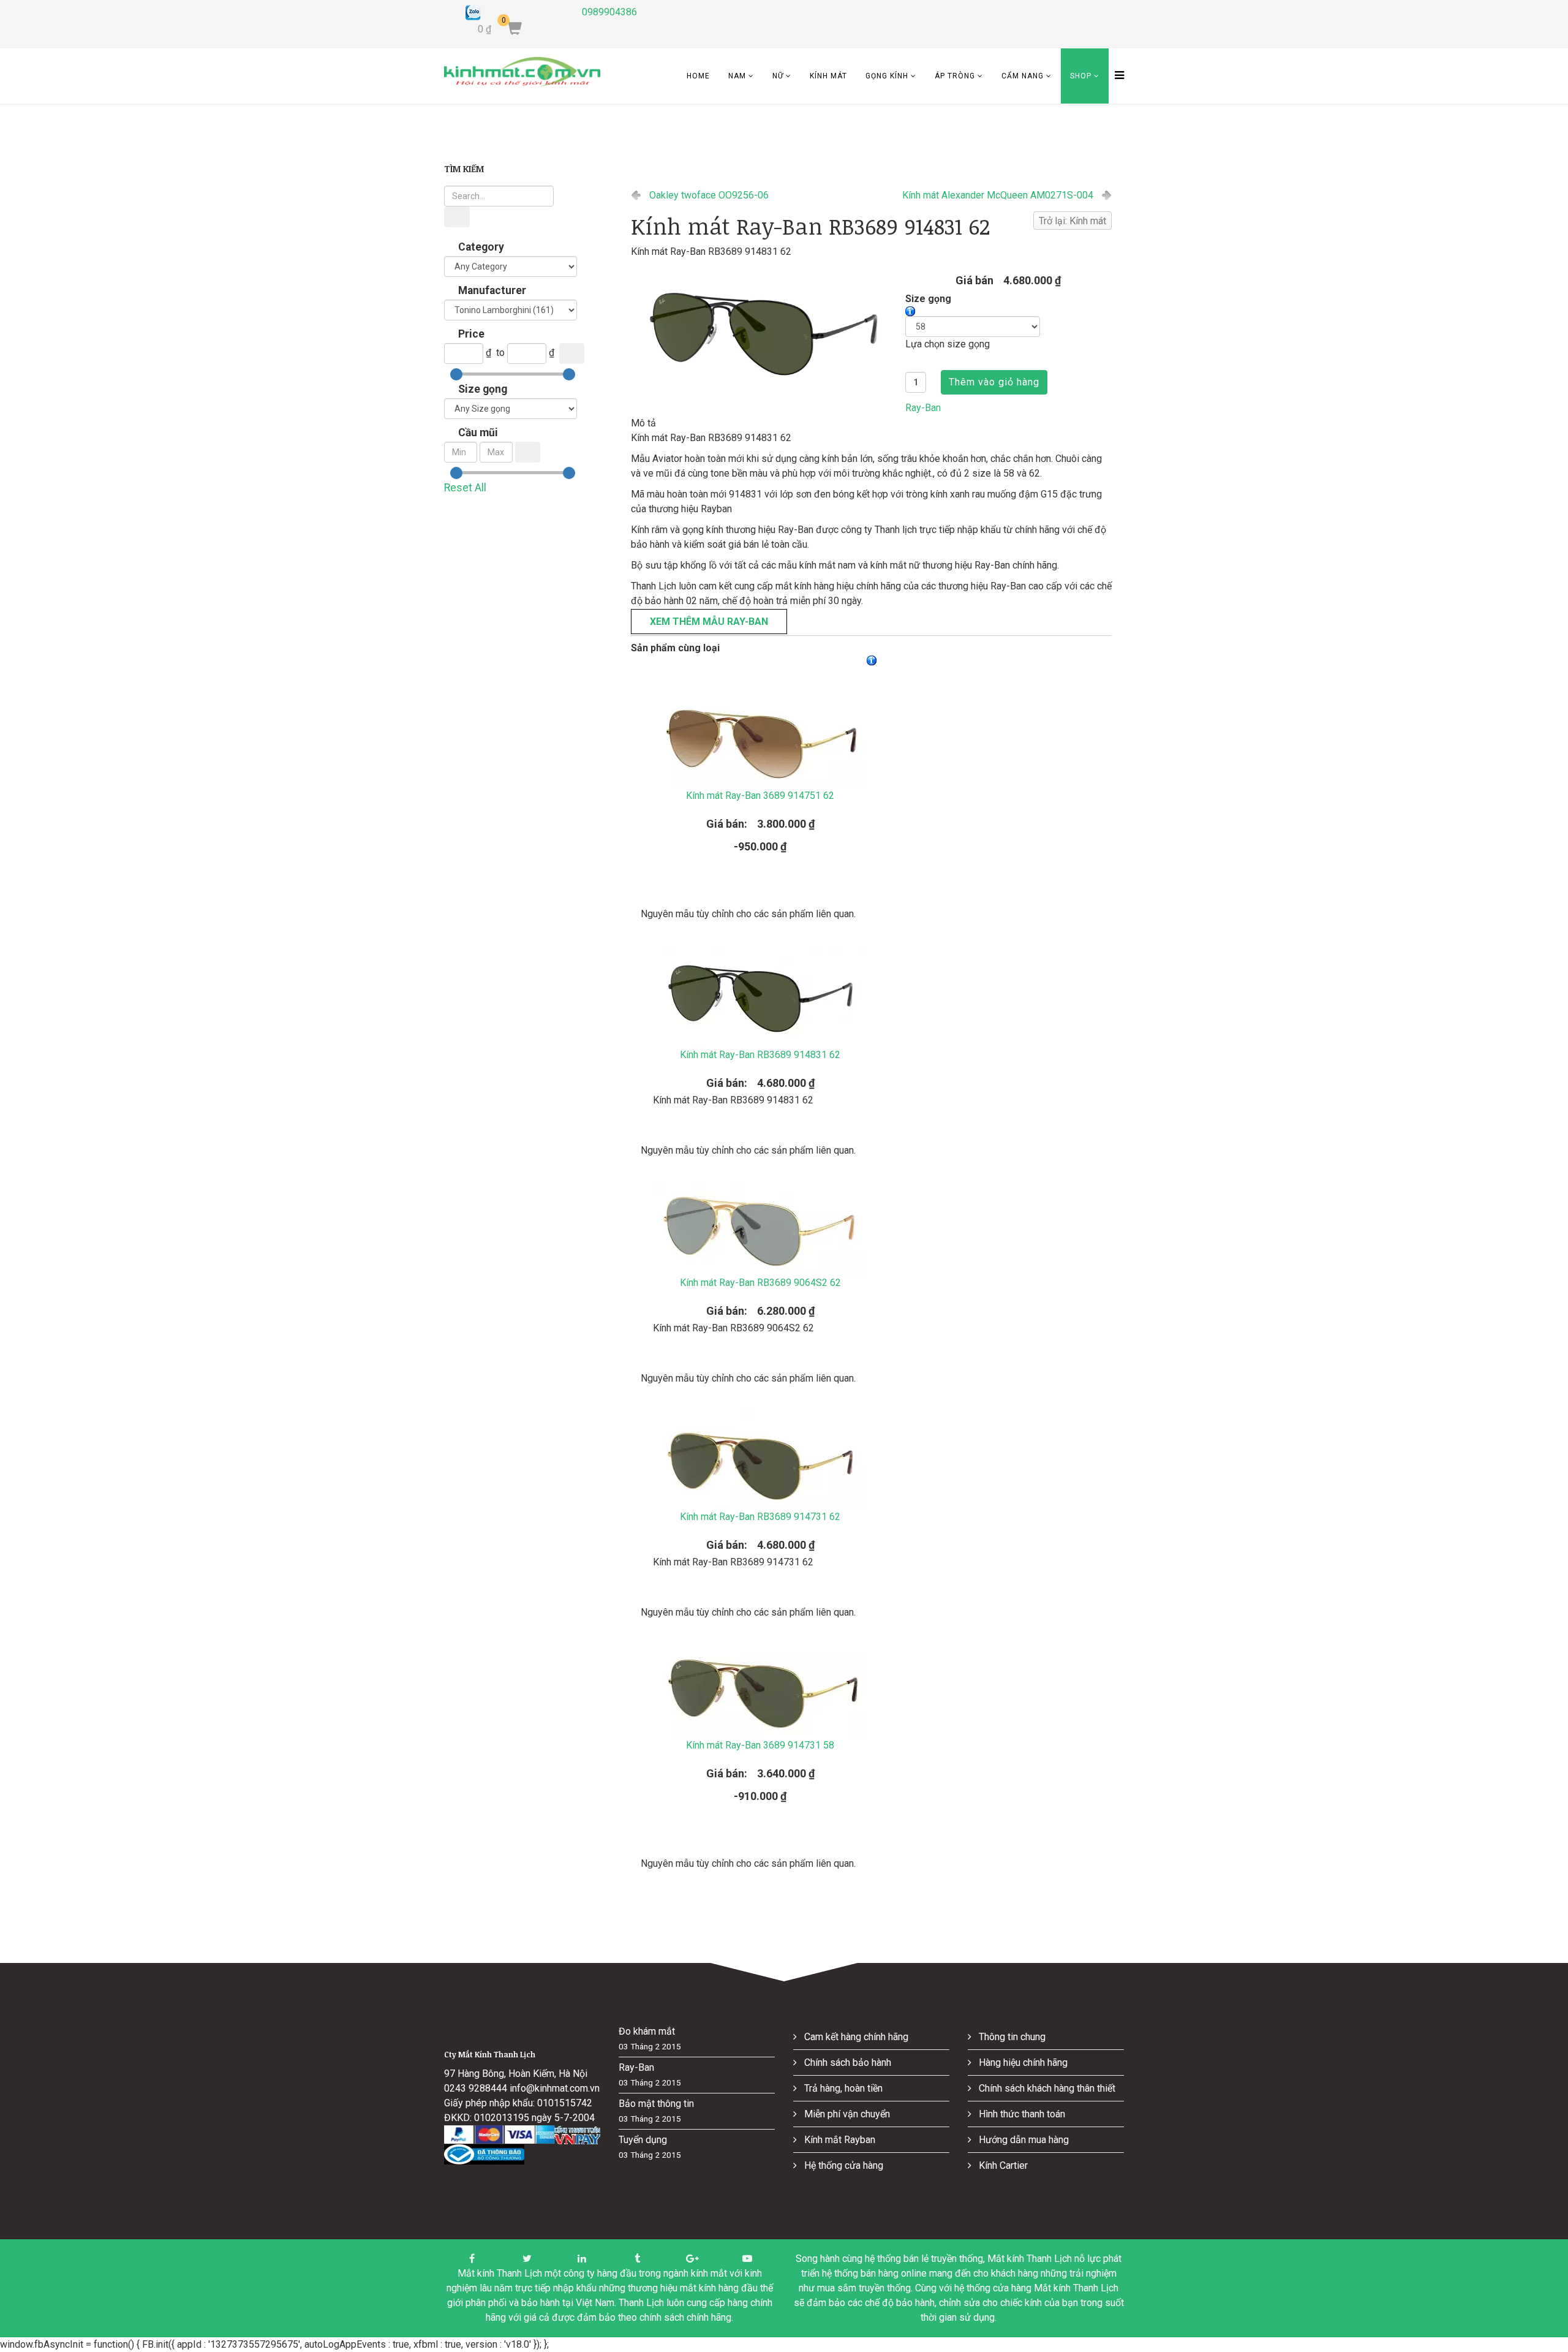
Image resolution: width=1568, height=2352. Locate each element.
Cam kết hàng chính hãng (855, 2037)
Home (698, 76)
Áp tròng (955, 76)
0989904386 (609, 12)
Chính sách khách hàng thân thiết (1046, 2088)
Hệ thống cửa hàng (842, 2165)
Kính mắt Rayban (839, 2140)
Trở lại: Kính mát (1072, 221)
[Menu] (1116, 76)
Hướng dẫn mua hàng (1023, 2140)
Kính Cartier (1002, 2165)
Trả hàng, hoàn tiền (842, 2088)
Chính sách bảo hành (846, 2063)
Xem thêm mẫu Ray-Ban (709, 622)
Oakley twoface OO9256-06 (709, 195)
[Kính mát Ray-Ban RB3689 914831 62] (763, 332)
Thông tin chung (1011, 2037)
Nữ (778, 76)
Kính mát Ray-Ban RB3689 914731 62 (760, 1517)
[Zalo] (514, 13)
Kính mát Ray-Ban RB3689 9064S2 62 (760, 1283)
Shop (1081, 76)
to (500, 353)
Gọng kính (887, 76)
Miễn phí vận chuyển (846, 2114)
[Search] (457, 217)
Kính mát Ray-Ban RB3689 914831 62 (760, 1055)
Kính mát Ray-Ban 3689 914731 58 (760, 1745)
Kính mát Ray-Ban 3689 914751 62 (760, 796)
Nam (737, 76)
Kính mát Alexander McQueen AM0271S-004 (998, 195)
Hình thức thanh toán (1021, 2114)
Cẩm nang (1023, 76)
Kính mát (828, 76)
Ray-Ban (923, 408)
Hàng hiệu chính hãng (1022, 2063)
